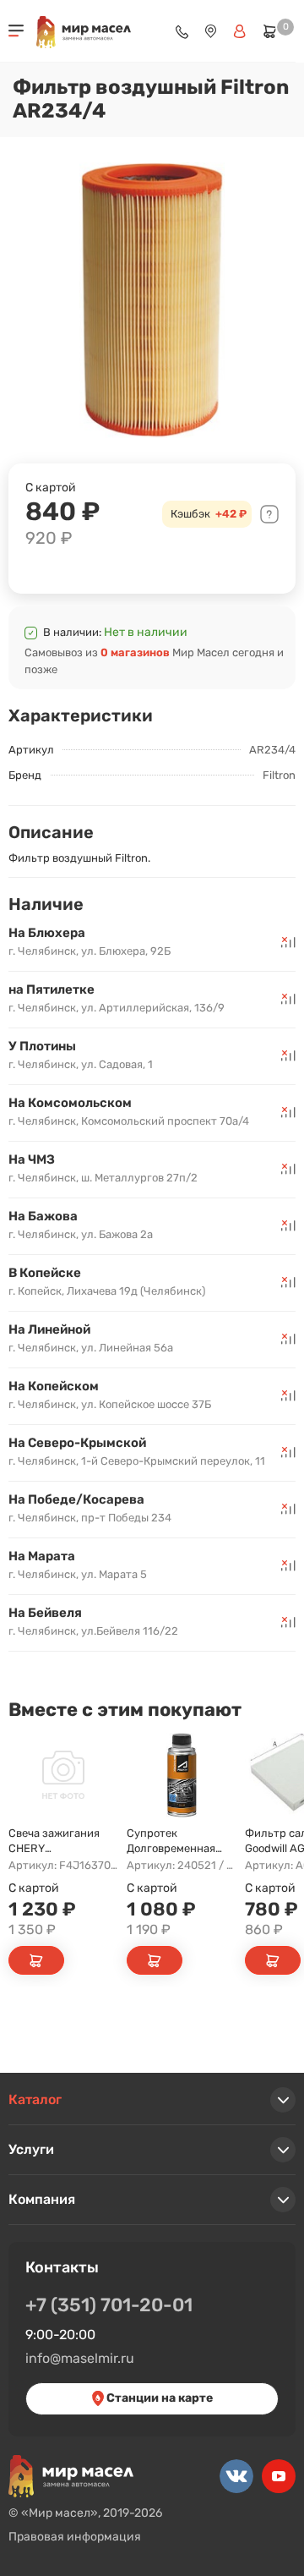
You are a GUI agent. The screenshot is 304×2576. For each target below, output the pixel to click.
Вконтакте (236, 2476)
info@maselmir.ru (80, 2358)
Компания (42, 2199)
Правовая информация (75, 2537)
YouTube (279, 2476)
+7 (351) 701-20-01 (109, 2305)
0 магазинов (135, 652)
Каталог (35, 2099)
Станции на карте (158, 2398)
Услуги (31, 2149)
